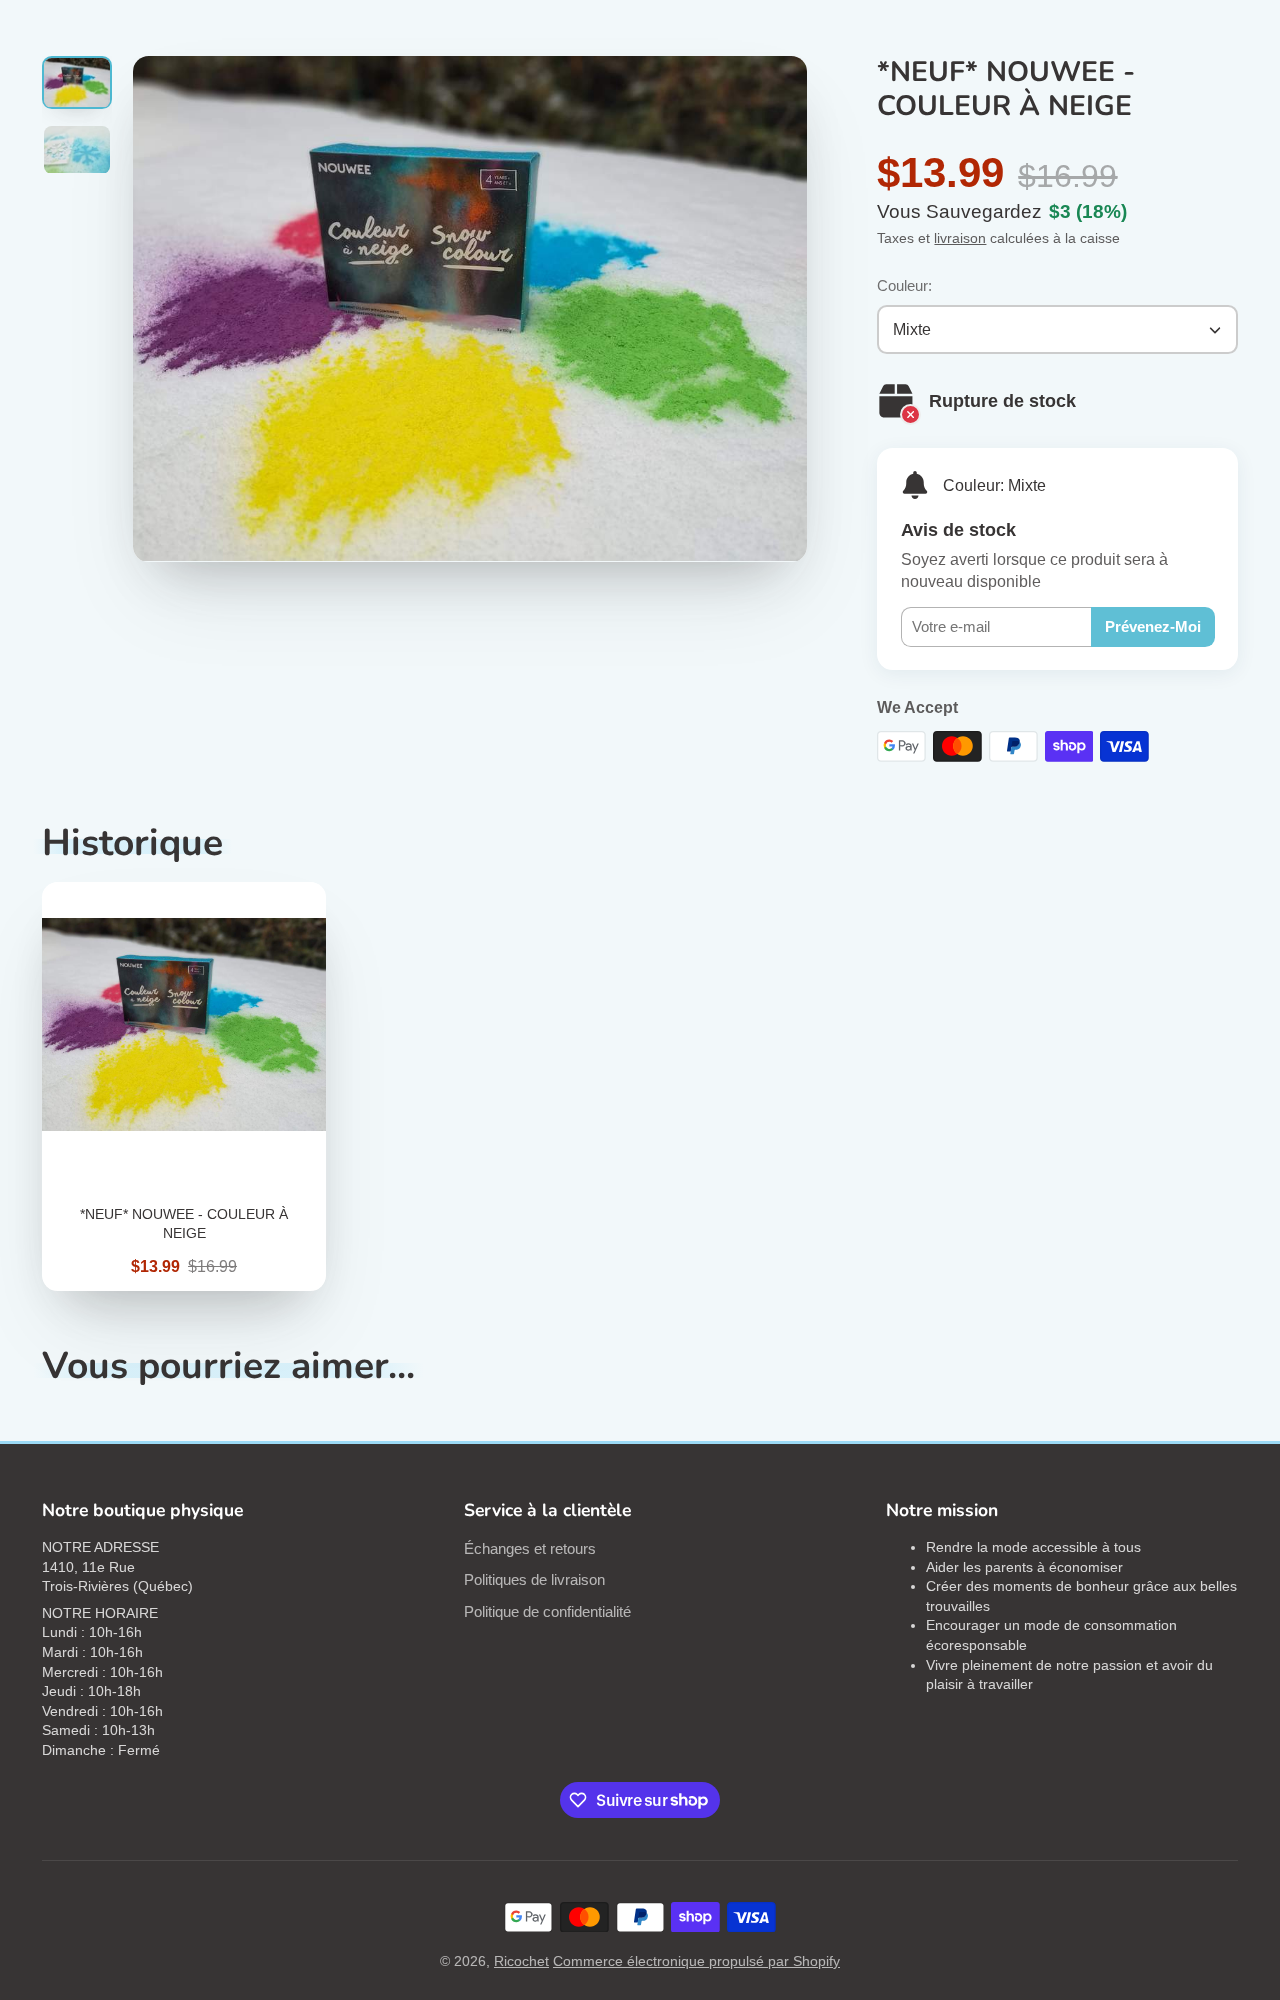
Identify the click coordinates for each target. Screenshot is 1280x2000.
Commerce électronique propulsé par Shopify (696, 1961)
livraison (960, 238)
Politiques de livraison (534, 1579)
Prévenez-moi (1153, 626)
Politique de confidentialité (547, 1611)
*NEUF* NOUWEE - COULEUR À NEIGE (184, 1086)
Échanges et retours (530, 1548)
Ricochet (521, 1961)
